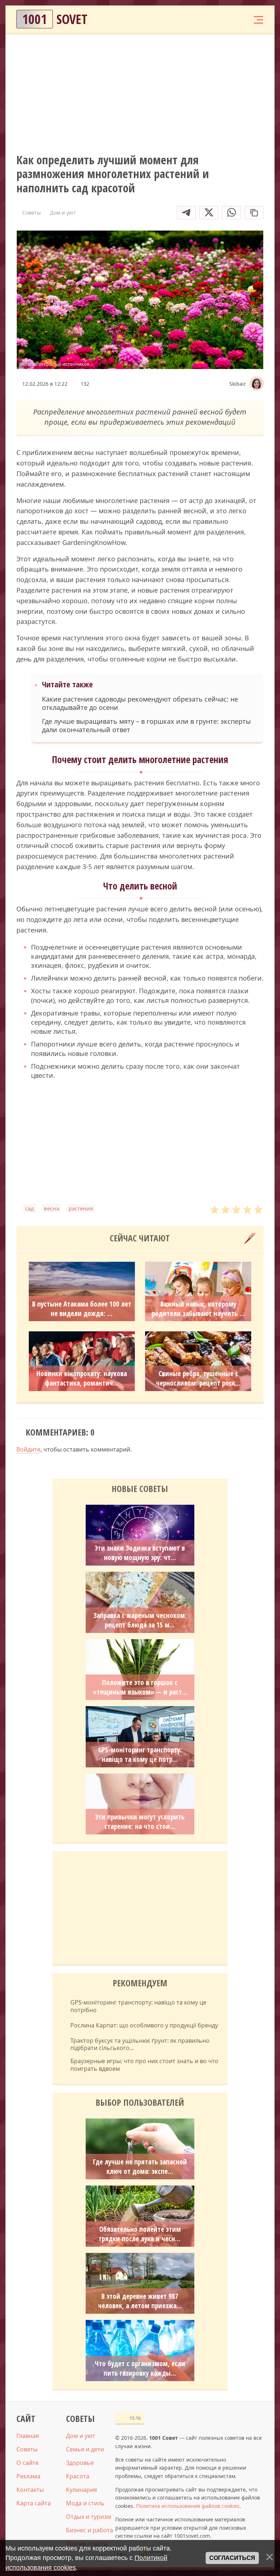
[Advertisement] (140, 93)
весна (51, 1208)
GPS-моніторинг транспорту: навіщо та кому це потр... (140, 1755)
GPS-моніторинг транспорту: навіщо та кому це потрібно (138, 2006)
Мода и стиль (85, 2503)
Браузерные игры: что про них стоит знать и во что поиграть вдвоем (144, 2065)
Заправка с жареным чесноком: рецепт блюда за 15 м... (140, 1620)
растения (81, 1208)
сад (30, 1208)
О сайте (28, 2463)
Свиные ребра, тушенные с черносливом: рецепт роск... (198, 1378)
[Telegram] (186, 213)
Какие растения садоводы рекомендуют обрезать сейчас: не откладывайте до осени (140, 703)
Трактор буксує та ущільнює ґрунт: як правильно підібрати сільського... (140, 2045)
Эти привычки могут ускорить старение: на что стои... (140, 1822)
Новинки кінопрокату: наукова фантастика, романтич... (82, 1378)
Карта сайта (34, 2503)
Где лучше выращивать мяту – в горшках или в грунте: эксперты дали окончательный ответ (146, 726)
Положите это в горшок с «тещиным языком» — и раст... (140, 1687)
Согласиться (232, 2558)
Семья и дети (85, 2449)
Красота (78, 2476)
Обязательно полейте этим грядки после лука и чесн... (140, 2234)
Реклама (28, 2476)
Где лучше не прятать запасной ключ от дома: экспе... (140, 2167)
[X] (209, 213)
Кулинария (81, 2490)
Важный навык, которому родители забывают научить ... (198, 1309)
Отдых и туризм (89, 2517)
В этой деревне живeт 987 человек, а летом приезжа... (140, 2301)
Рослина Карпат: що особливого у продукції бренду (144, 2025)
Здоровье (80, 2463)
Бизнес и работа (90, 2530)
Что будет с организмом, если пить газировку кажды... (140, 2368)
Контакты (30, 2490)
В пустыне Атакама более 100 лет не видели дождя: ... (82, 1309)
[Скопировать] (254, 213)
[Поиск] (214, 19)
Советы (27, 2449)
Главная (28, 2436)
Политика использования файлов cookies (188, 2506)
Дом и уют (81, 2436)
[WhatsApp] (232, 213)
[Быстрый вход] (236, 19)
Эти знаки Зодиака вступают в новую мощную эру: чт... (140, 1553)
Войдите (28, 1449)
